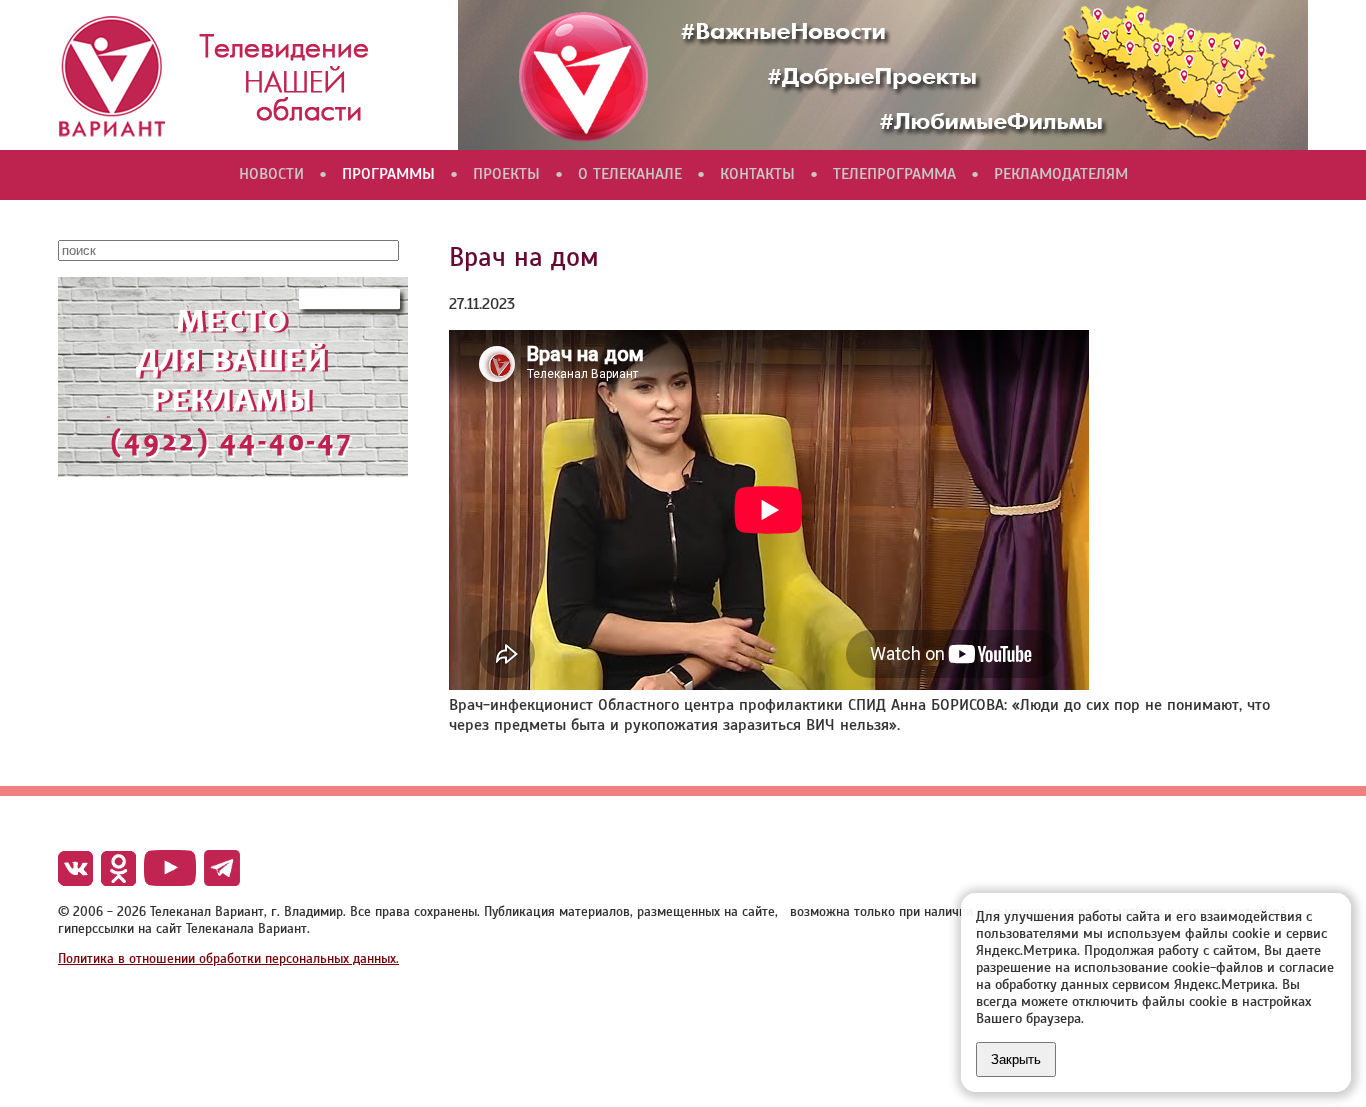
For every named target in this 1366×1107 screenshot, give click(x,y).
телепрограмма (894, 174)
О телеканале (630, 174)
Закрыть (1016, 1059)
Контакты (757, 174)
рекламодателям (1061, 174)
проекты (506, 174)
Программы (388, 174)
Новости (271, 174)
